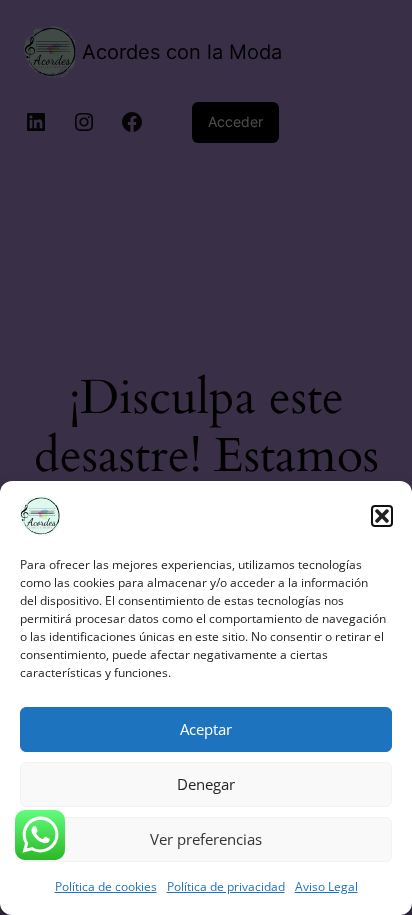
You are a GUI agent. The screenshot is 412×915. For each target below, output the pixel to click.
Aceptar (206, 729)
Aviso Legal (326, 886)
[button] (382, 516)
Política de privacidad (226, 886)
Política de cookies (106, 886)
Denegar (206, 784)
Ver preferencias (206, 839)
